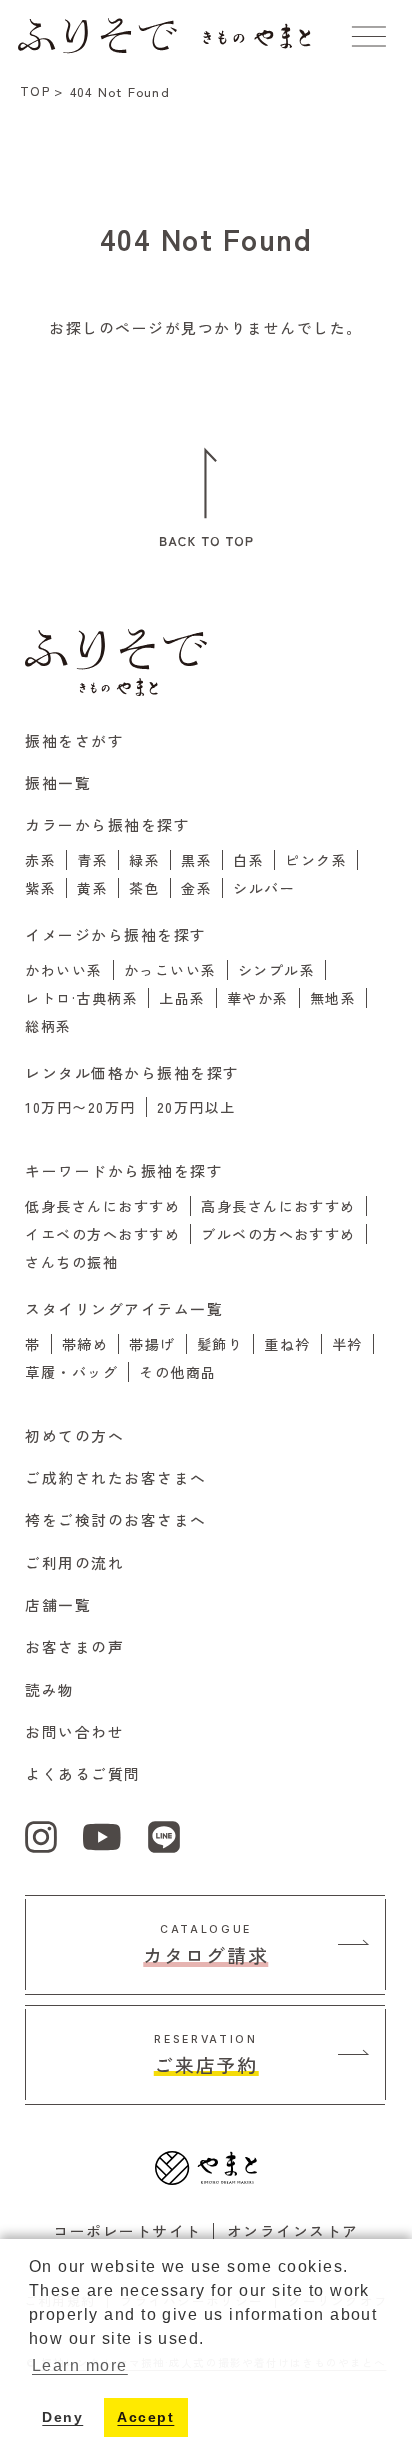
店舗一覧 (58, 1604)
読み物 (49, 1689)
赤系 (40, 860)
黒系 (196, 860)
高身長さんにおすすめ (278, 1206)
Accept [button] (145, 2417)
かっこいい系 (170, 970)
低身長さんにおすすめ (102, 1206)
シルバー (264, 888)
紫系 (40, 888)
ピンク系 (316, 860)
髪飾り (220, 1344)
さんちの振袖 (71, 1262)
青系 (92, 860)
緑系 (144, 860)
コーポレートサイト (127, 2230)
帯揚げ (152, 1344)
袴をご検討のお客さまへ (115, 1519)
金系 (196, 888)
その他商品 (177, 1372)
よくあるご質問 (82, 1773)
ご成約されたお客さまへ (115, 1477)
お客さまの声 (74, 1646)
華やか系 (258, 998)
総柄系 (48, 1026)
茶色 (144, 888)
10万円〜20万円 (80, 1107)
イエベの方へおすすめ (102, 1234)
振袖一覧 (58, 782)
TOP (35, 90)
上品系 (182, 998)
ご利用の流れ (74, 1562)
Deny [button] (62, 2417)
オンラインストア (293, 2230)
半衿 (347, 1344)
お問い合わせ (74, 1731)
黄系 (92, 888)
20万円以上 (196, 1107)
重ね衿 (287, 1344)
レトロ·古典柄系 (81, 998)
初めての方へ (74, 1435)
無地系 (333, 998)
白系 (248, 860)
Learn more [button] (80, 2365)
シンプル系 (276, 970)
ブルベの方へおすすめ (278, 1234)
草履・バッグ (71, 1372)
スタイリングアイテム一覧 (124, 1308)
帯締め (85, 1344)
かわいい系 (63, 970)
